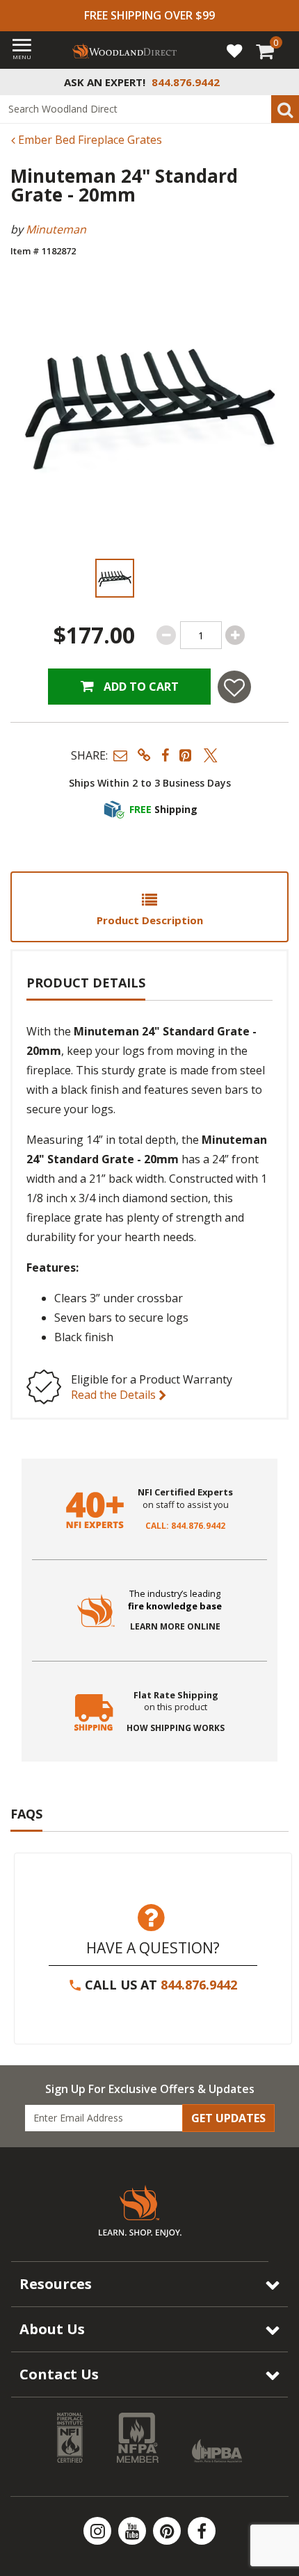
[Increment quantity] (235, 635)
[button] (120, 755)
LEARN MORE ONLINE (175, 1627)
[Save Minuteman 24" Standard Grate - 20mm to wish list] (234, 687)
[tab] (149, 907)
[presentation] (115, 578)
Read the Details (115, 1395)
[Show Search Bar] (281, 82)
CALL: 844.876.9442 (185, 1526)
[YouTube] (134, 2531)
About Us (52, 2329)
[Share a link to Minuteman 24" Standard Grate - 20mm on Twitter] (211, 755)
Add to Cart (140, 687)
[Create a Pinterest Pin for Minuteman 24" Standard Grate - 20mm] (186, 755)
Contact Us (59, 2374)
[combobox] (149, 109)
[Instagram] (99, 2531)
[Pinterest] (168, 2531)
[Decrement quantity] (166, 635)
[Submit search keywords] (285, 109)
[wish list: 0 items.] (234, 50)
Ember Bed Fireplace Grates (89, 140)
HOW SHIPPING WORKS (176, 1728)
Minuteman (56, 229)
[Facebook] (202, 2531)
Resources (56, 2284)
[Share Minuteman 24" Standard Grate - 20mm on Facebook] (165, 755)
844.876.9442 (199, 1985)
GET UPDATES (228, 2118)
